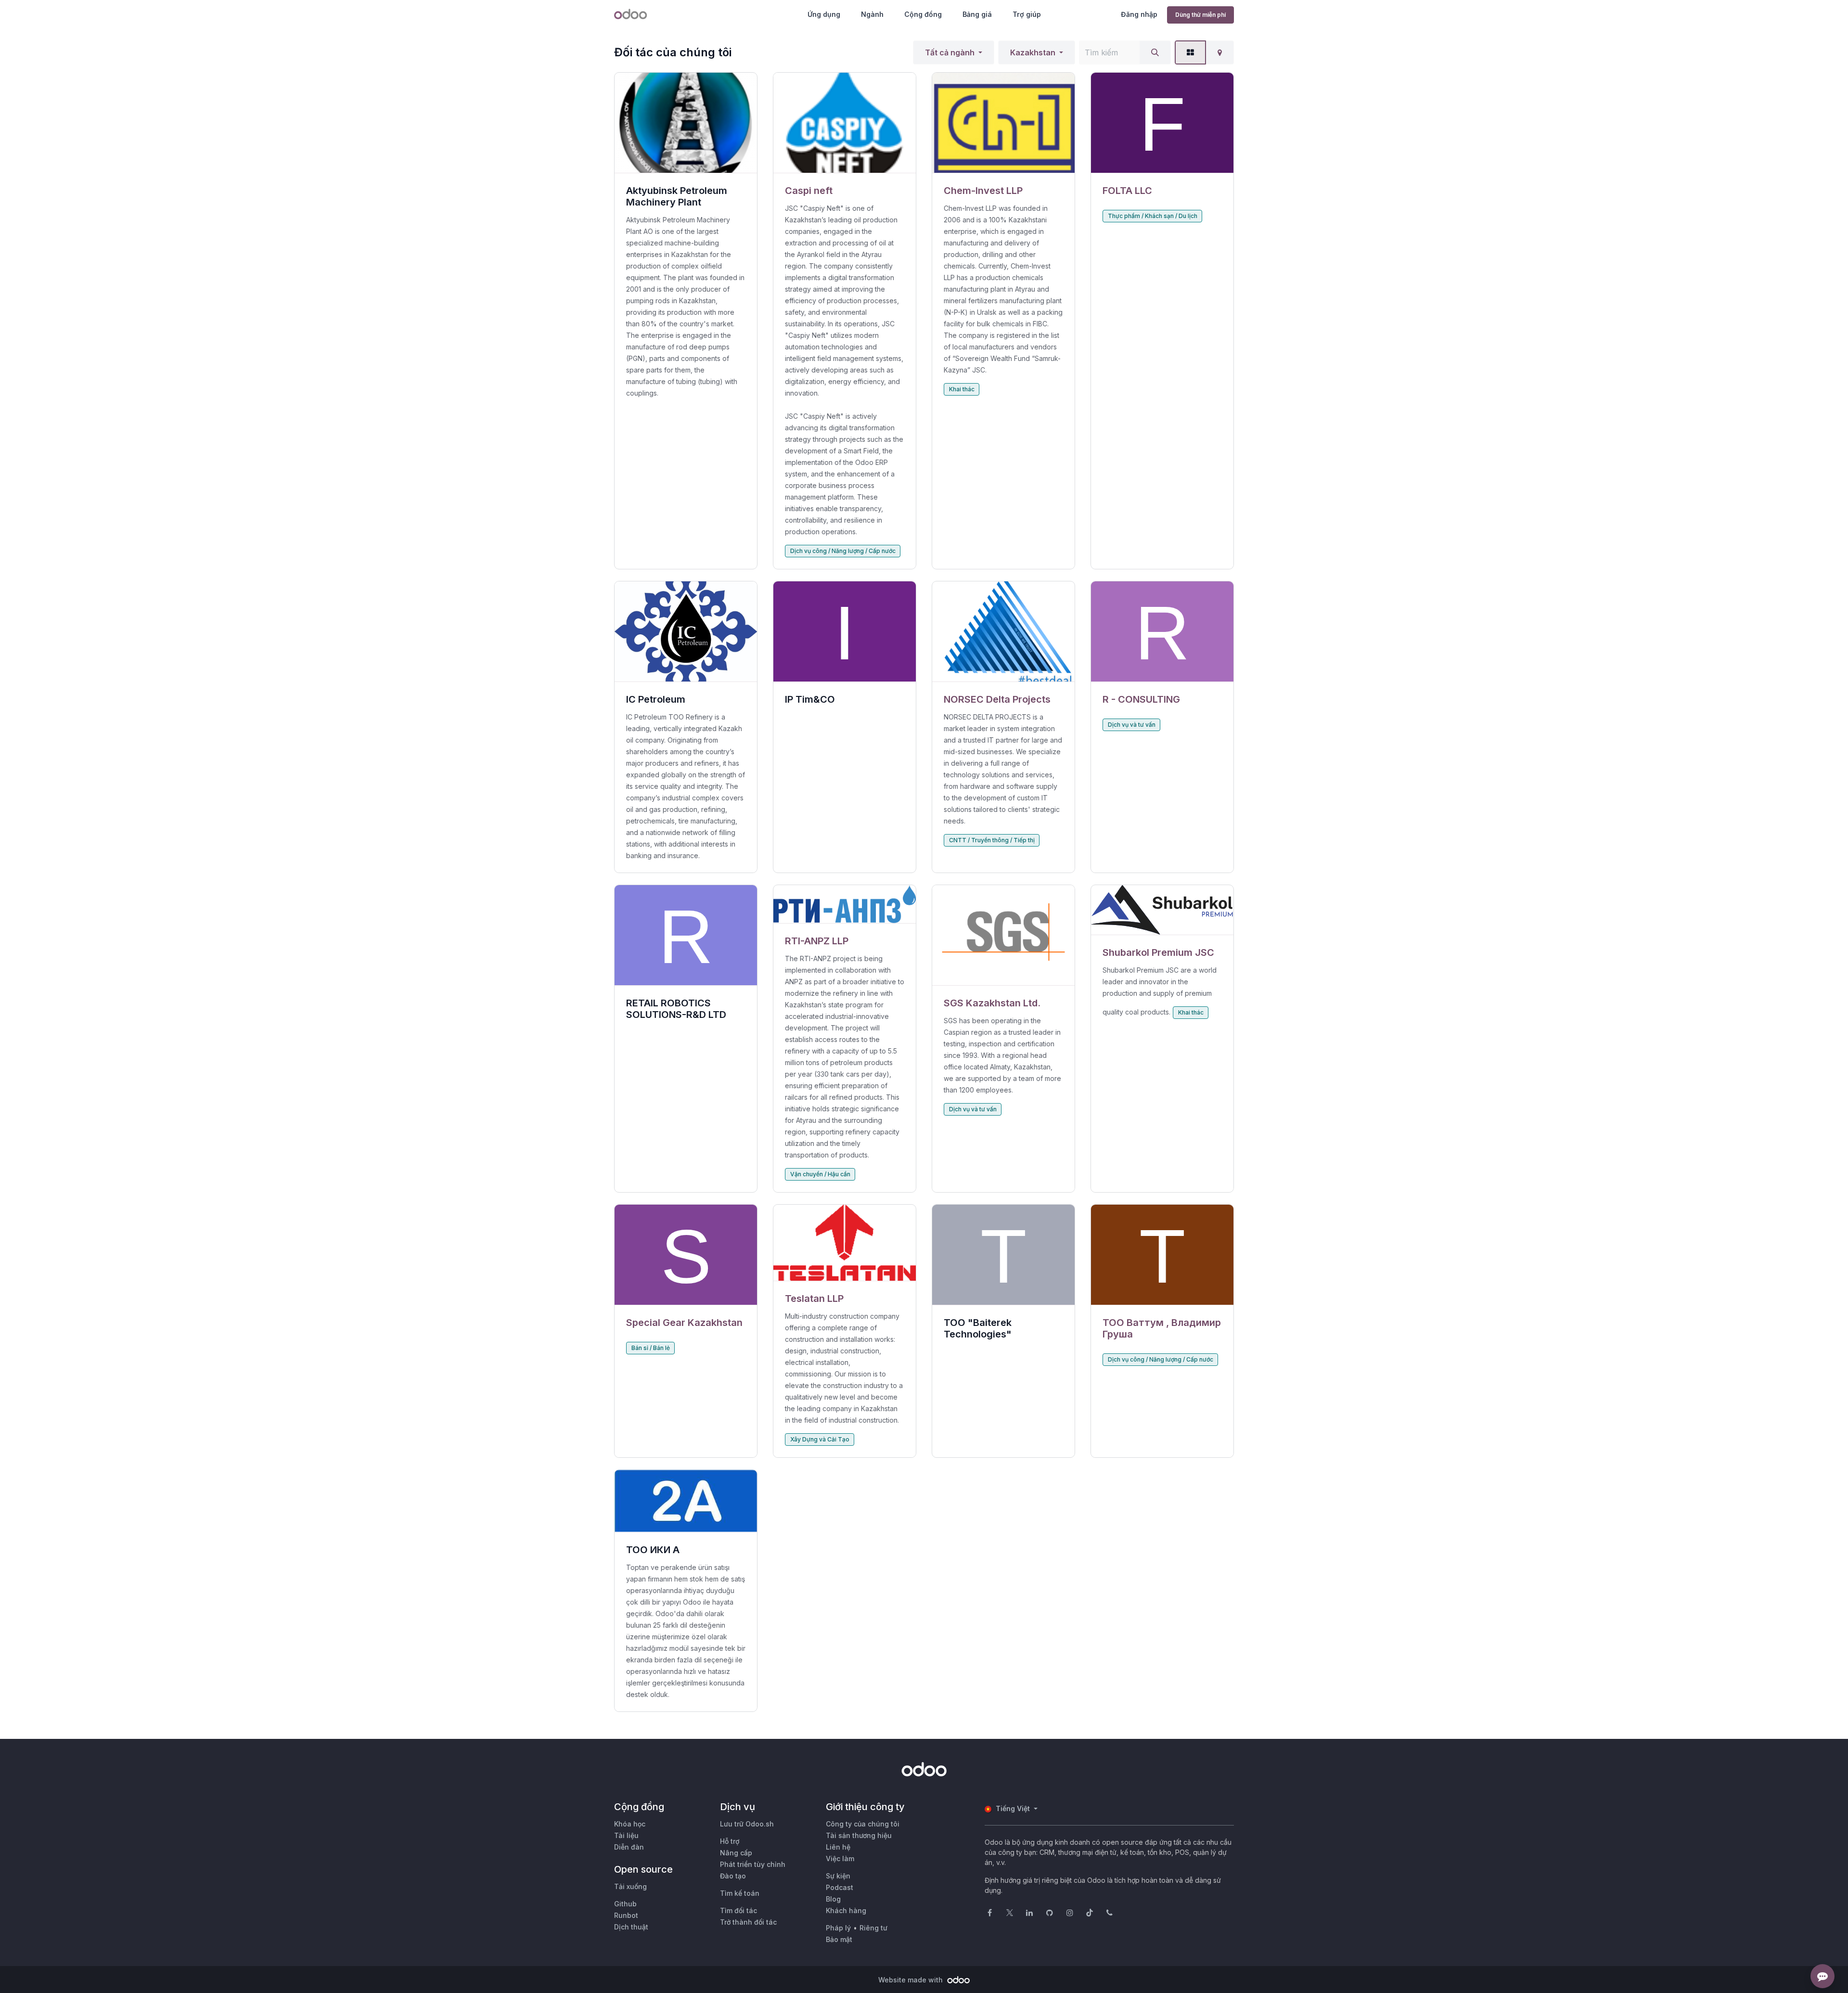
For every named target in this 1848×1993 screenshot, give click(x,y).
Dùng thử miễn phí (1200, 15)
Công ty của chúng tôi (863, 1824)
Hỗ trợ (730, 1841)
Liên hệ (838, 1847)
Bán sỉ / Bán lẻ (651, 1348)
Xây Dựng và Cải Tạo (820, 1439)
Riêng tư (873, 1928)
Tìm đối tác (738, 1910)
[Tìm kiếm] (1155, 52)
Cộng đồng (923, 14)
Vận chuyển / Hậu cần (820, 1174)
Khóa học (630, 1824)
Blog (833, 1899)
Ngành (872, 14)
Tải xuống (630, 1886)
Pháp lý (838, 1928)
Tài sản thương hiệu (859, 1835)
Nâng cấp (736, 1853)
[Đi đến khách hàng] (845, 123)
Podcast (840, 1887)
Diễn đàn (629, 1847)
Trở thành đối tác (748, 1922)
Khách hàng (846, 1910)
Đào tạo (733, 1876)
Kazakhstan (1033, 52)
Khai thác (962, 389)
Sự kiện (838, 1876)
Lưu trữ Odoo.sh (747, 1824)
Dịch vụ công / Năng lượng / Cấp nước (843, 551)
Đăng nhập (1139, 14)
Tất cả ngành (950, 52)
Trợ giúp (1027, 14)
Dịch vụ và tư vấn (1132, 725)
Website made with (911, 1980)
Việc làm (840, 1858)
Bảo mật (839, 1939)
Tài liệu (626, 1835)
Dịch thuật (631, 1927)
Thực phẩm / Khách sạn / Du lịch (1153, 216)
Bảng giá (977, 14)
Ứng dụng (824, 14)
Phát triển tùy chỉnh (753, 1864)
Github (625, 1904)
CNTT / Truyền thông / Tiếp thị (992, 840)
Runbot (626, 1915)
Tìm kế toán (740, 1893)
